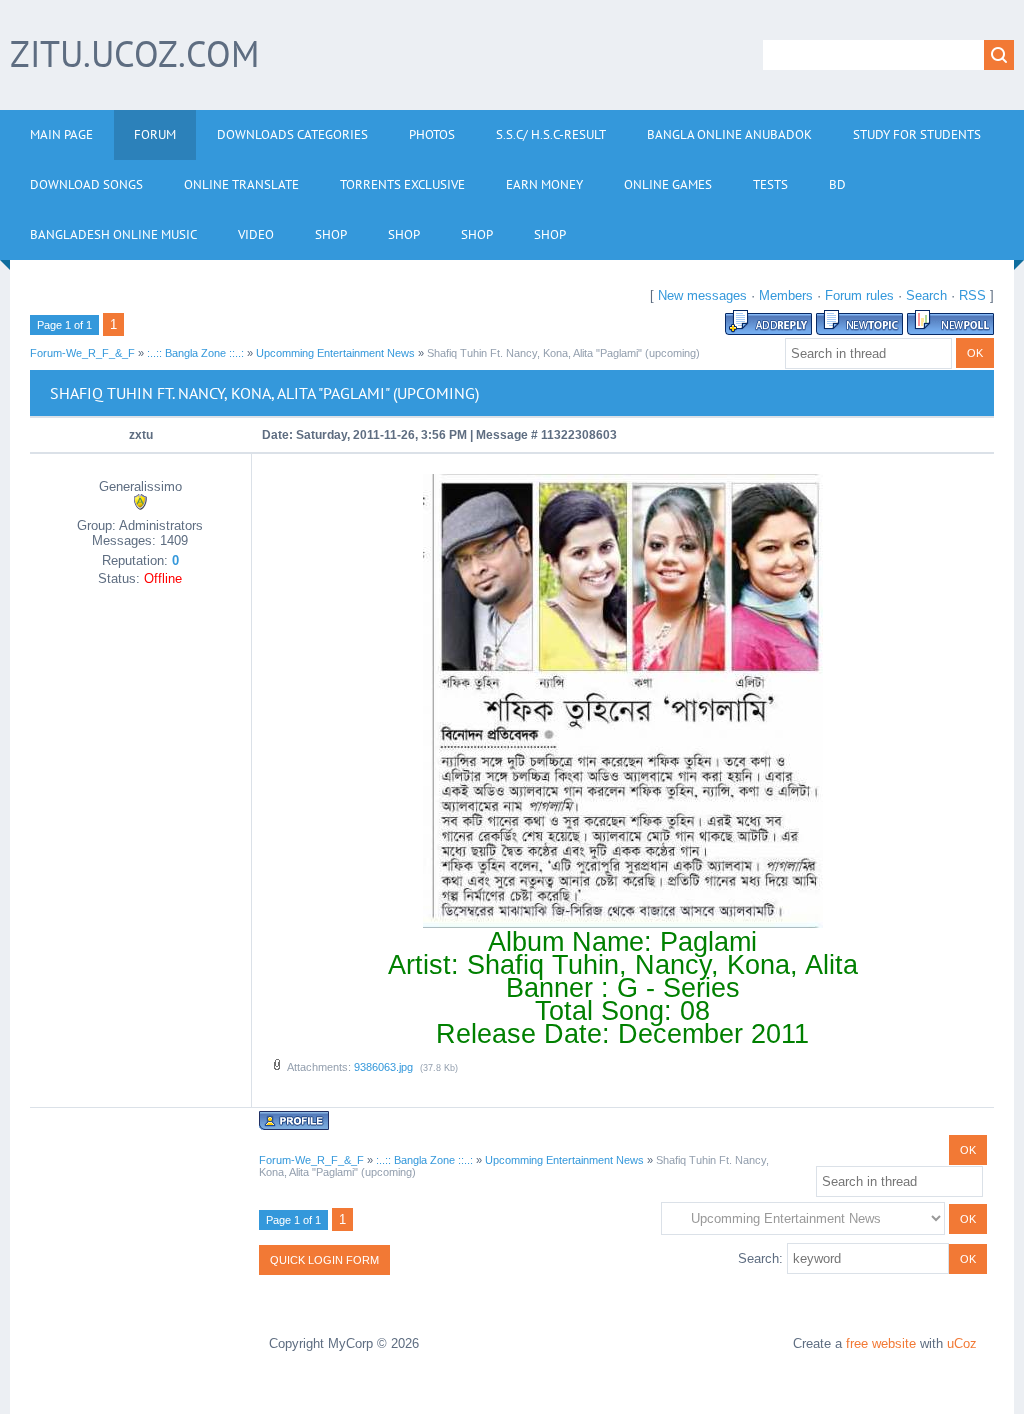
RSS (972, 295)
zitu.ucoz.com (134, 53)
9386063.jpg (383, 1067)
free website (881, 1343)
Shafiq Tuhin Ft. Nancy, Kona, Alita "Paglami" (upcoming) (563, 353)
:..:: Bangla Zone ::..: (195, 353)
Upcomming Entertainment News (335, 353)
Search (926, 295)
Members (786, 295)
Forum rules (859, 295)
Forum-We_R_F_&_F (82, 353)
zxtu (141, 435)
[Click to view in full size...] (623, 923)
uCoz (962, 1343)
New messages (702, 295)
